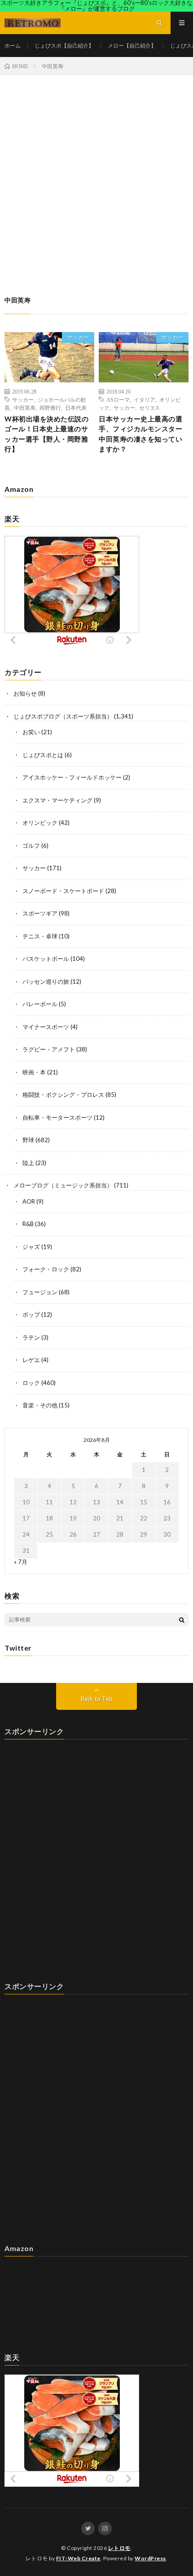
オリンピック (40, 823)
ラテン (31, 1337)
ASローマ (118, 399)
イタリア (145, 399)
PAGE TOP (178, 2488)
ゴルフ (31, 846)
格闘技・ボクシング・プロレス (63, 1095)
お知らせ (25, 693)
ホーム (13, 46)
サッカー (78, 337)
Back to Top (97, 1699)
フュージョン (40, 1292)
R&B (28, 1224)
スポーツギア (40, 913)
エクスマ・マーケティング (57, 800)
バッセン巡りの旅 (46, 981)
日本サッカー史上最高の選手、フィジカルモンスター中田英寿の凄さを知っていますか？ (140, 434)
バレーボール (40, 1004)
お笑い (31, 732)
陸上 (28, 1163)
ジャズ (31, 1247)
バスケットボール (46, 959)
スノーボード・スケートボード (63, 891)
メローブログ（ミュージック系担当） (63, 1185)
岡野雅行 (50, 407)
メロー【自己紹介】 (132, 46)
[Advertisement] (96, 176)
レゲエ (31, 1360)
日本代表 (76, 407)
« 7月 (21, 1562)
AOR (29, 1201)
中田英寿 (25, 407)
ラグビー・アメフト (49, 1049)
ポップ (31, 1314)
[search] (182, 1620)
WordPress (150, 2558)
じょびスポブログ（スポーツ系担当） (63, 716)
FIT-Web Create (78, 2558)
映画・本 (34, 1072)
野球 (28, 1140)
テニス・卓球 (40, 936)
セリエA (149, 407)
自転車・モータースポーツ (57, 1117)
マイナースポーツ (46, 1027)
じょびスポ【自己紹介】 (64, 46)
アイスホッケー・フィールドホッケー (72, 777)
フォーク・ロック (46, 1269)
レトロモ (119, 2548)
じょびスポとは (43, 755)
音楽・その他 (40, 1405)
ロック (31, 1383)
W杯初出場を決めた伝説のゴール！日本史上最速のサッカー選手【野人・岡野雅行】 (46, 434)
